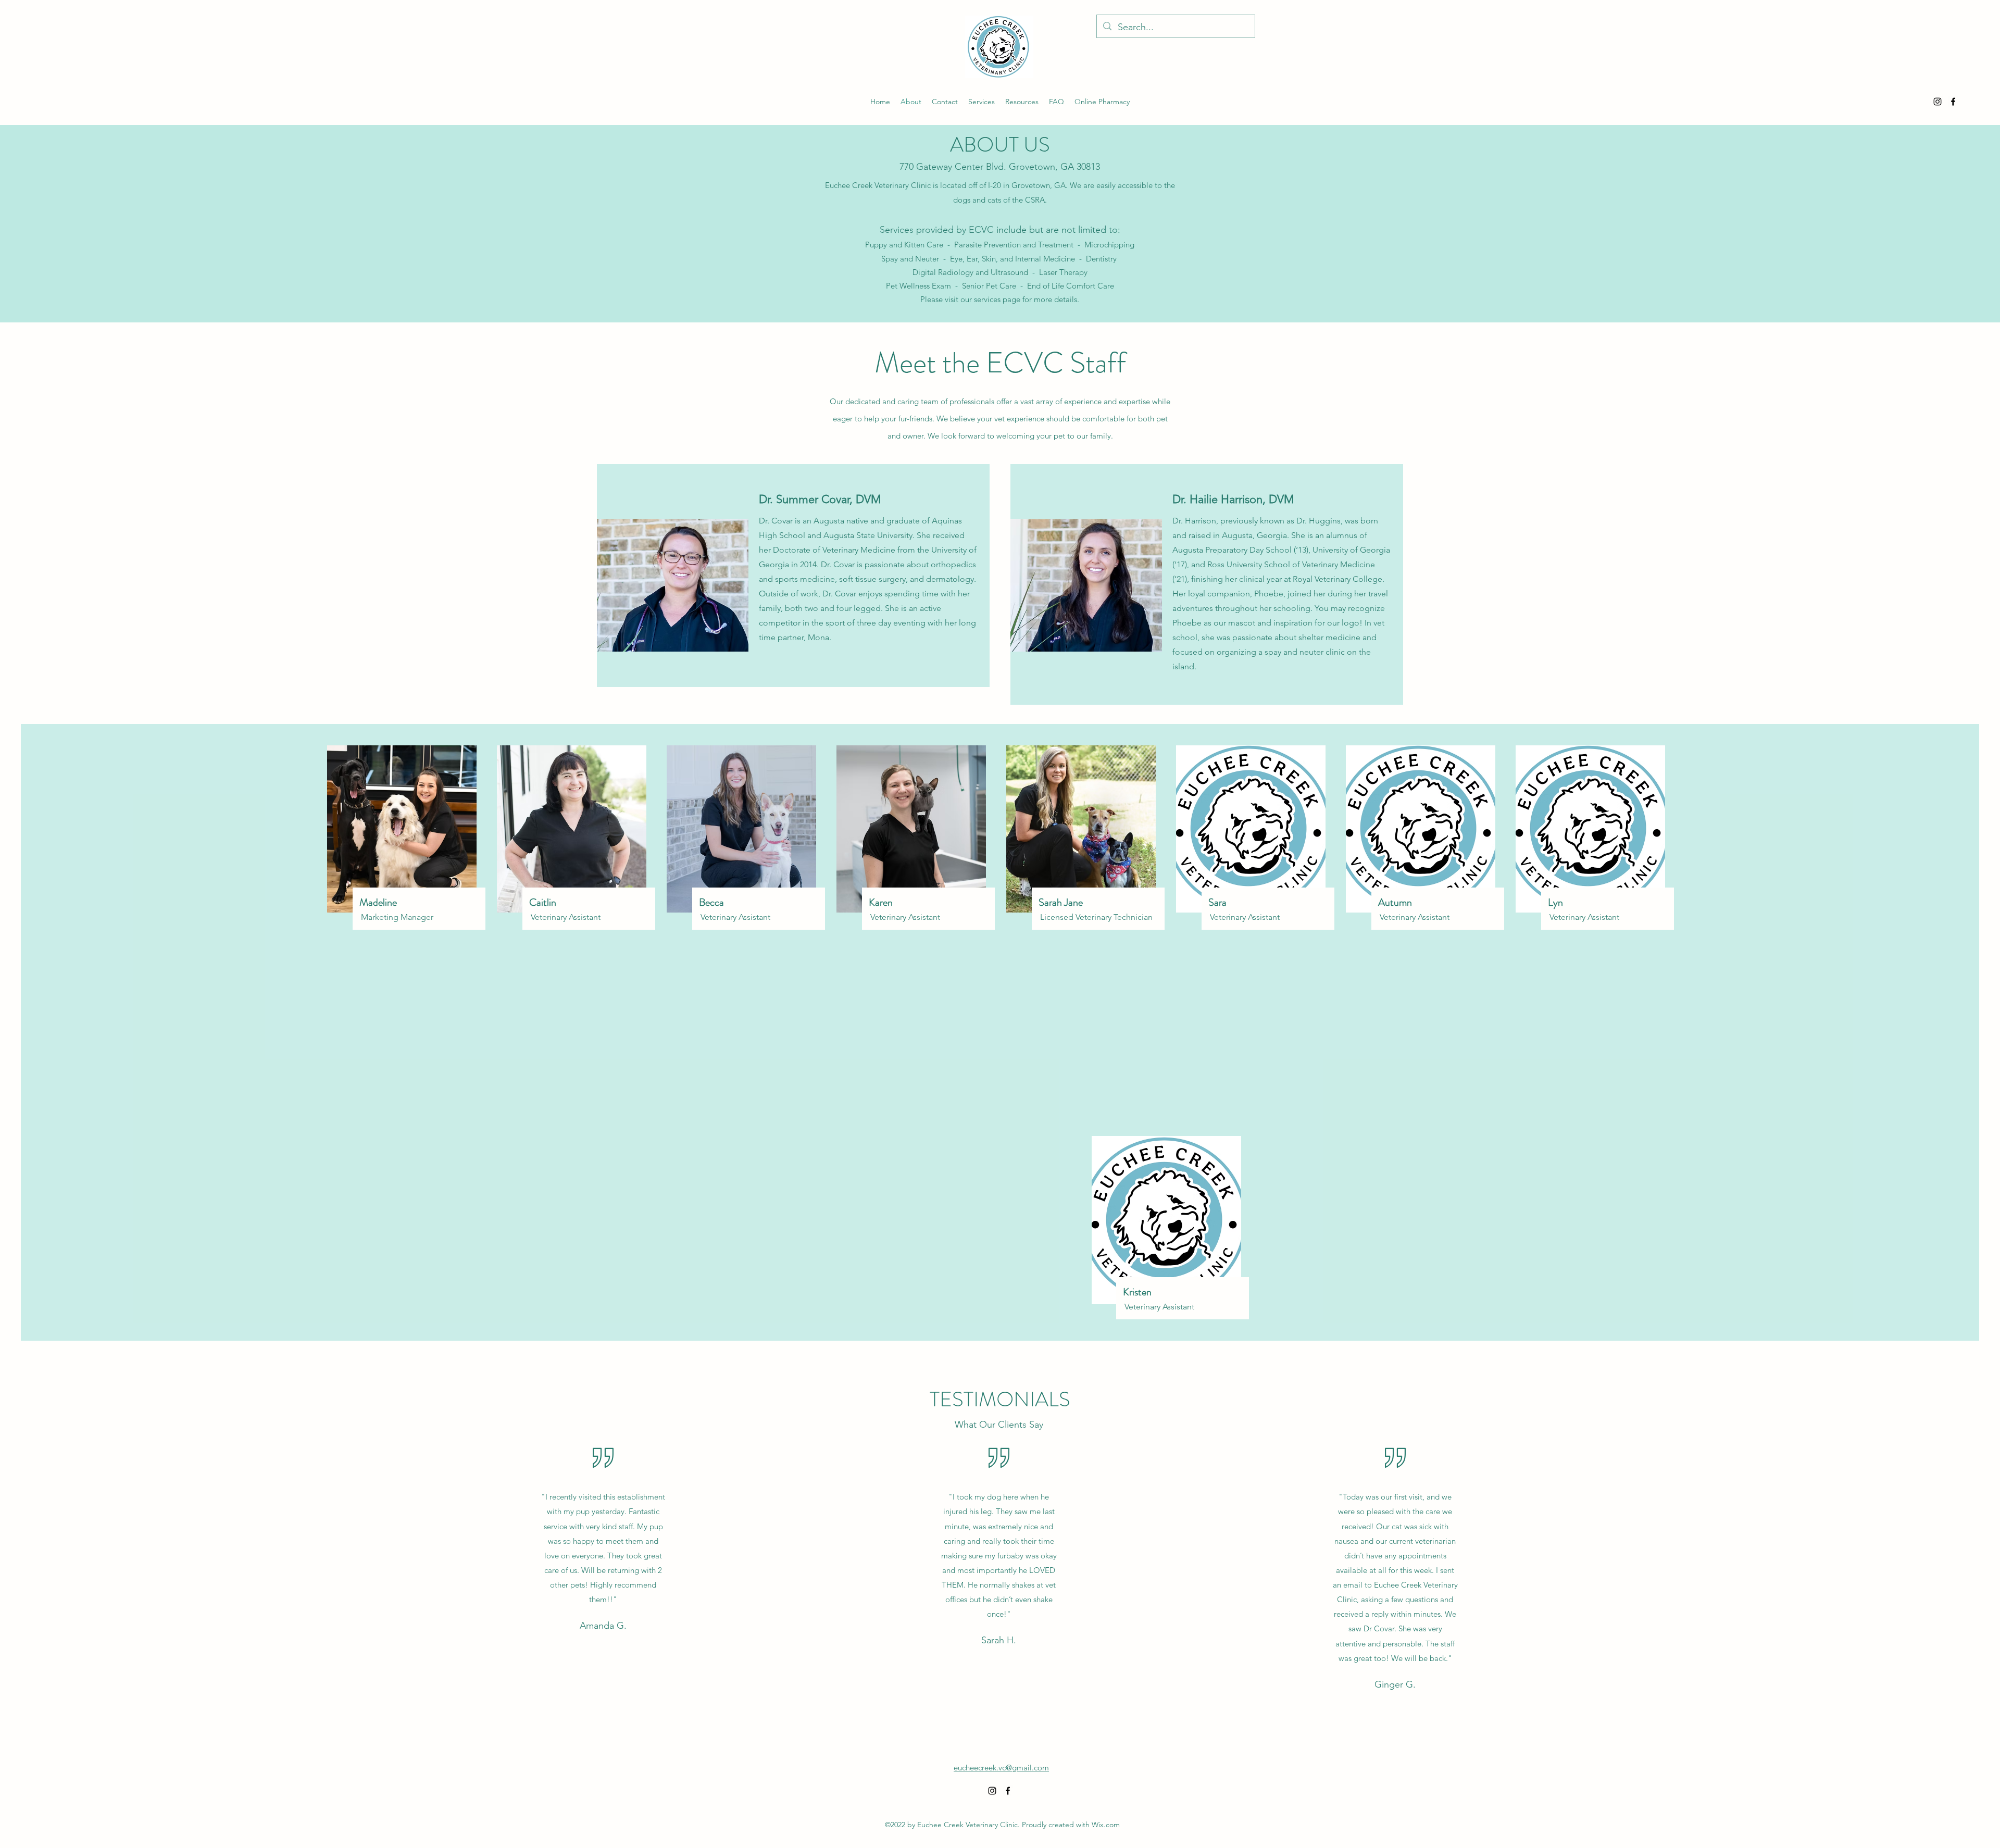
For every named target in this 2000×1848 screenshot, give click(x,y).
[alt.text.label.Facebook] (1953, 102)
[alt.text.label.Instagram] (1938, 102)
